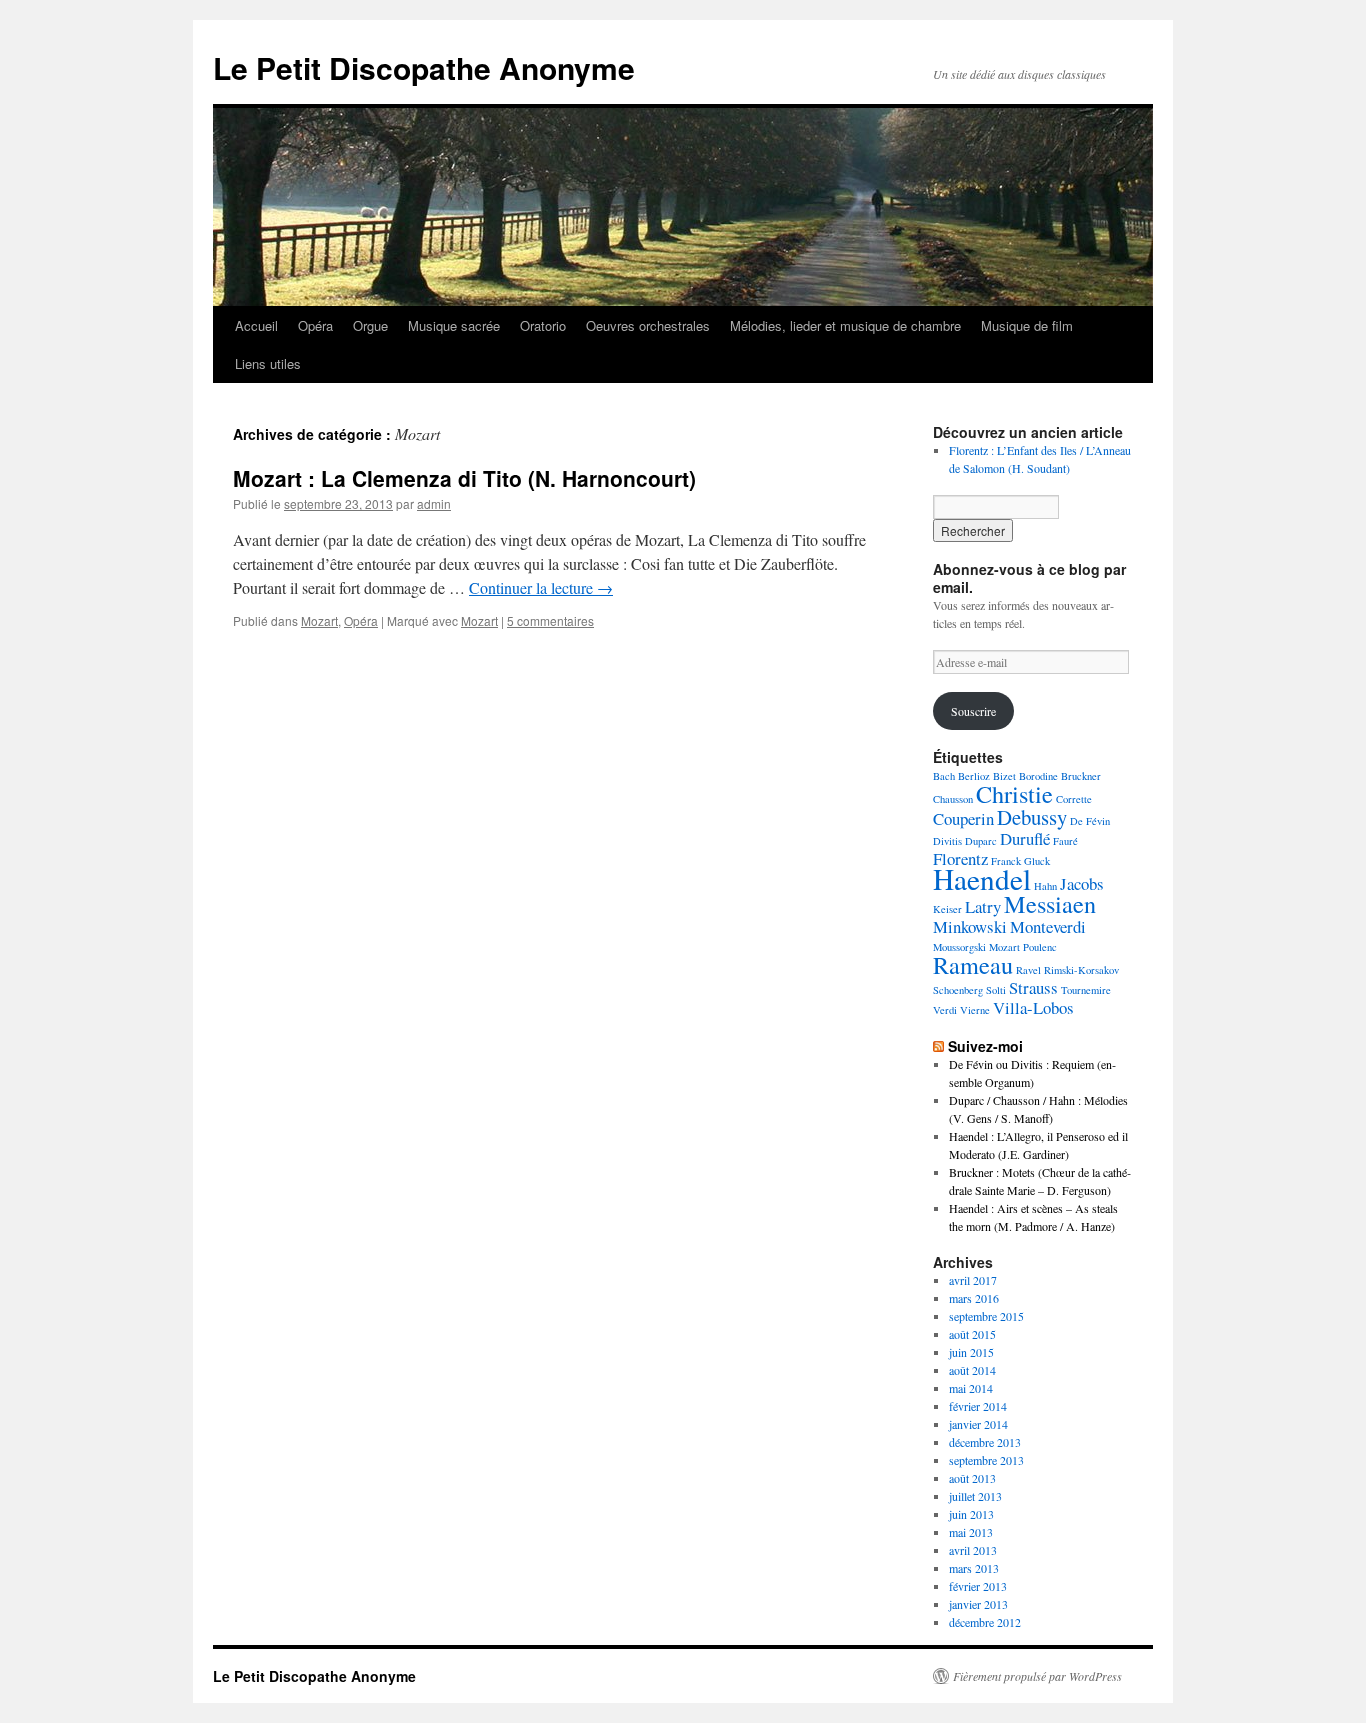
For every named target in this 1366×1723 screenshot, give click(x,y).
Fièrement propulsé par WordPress (1037, 1676)
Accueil (256, 325)
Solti (996, 990)
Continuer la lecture (541, 587)
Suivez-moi (985, 1046)
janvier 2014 (978, 1424)
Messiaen (1050, 903)
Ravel (1028, 970)
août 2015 (972, 1334)
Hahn (1045, 886)
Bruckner (1081, 776)
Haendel (982, 878)
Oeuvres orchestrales (648, 325)
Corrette (1074, 799)
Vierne (975, 1010)
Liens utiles (268, 363)
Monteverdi (1048, 926)
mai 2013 (971, 1532)
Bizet (1004, 776)
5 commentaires (550, 620)
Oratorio (543, 325)
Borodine (1038, 776)
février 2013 (978, 1586)
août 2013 (972, 1478)
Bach (944, 776)
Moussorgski (959, 947)
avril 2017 (973, 1280)
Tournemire (1086, 990)
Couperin (963, 818)
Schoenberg (958, 990)
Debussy (1032, 817)
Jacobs (1082, 883)
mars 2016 (974, 1298)
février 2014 (978, 1406)
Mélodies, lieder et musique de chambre (845, 325)
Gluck (1037, 861)
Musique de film (1027, 325)
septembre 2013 (986, 1460)
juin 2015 (971, 1352)
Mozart (319, 620)
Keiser (947, 909)
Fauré (1065, 841)
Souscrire (973, 711)
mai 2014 (971, 1388)
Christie (1014, 793)
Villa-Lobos (1033, 1007)
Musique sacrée (454, 325)
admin (434, 503)
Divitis (947, 841)
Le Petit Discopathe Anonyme (424, 67)
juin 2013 (971, 1514)
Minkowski (970, 926)
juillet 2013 (975, 1496)
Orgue (370, 325)
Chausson (953, 799)
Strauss (1033, 987)
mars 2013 (974, 1568)
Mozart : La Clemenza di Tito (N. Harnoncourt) (464, 478)
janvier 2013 (978, 1604)
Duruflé (1025, 838)
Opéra (315, 325)
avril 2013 (973, 1550)
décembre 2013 (985, 1442)
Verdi (945, 1010)
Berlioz (974, 776)
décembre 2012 (985, 1622)
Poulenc (1040, 947)
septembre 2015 (986, 1316)
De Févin (1090, 821)
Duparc (981, 841)
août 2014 (972, 1370)
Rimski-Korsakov (1081, 970)
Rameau (973, 964)
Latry (983, 906)
